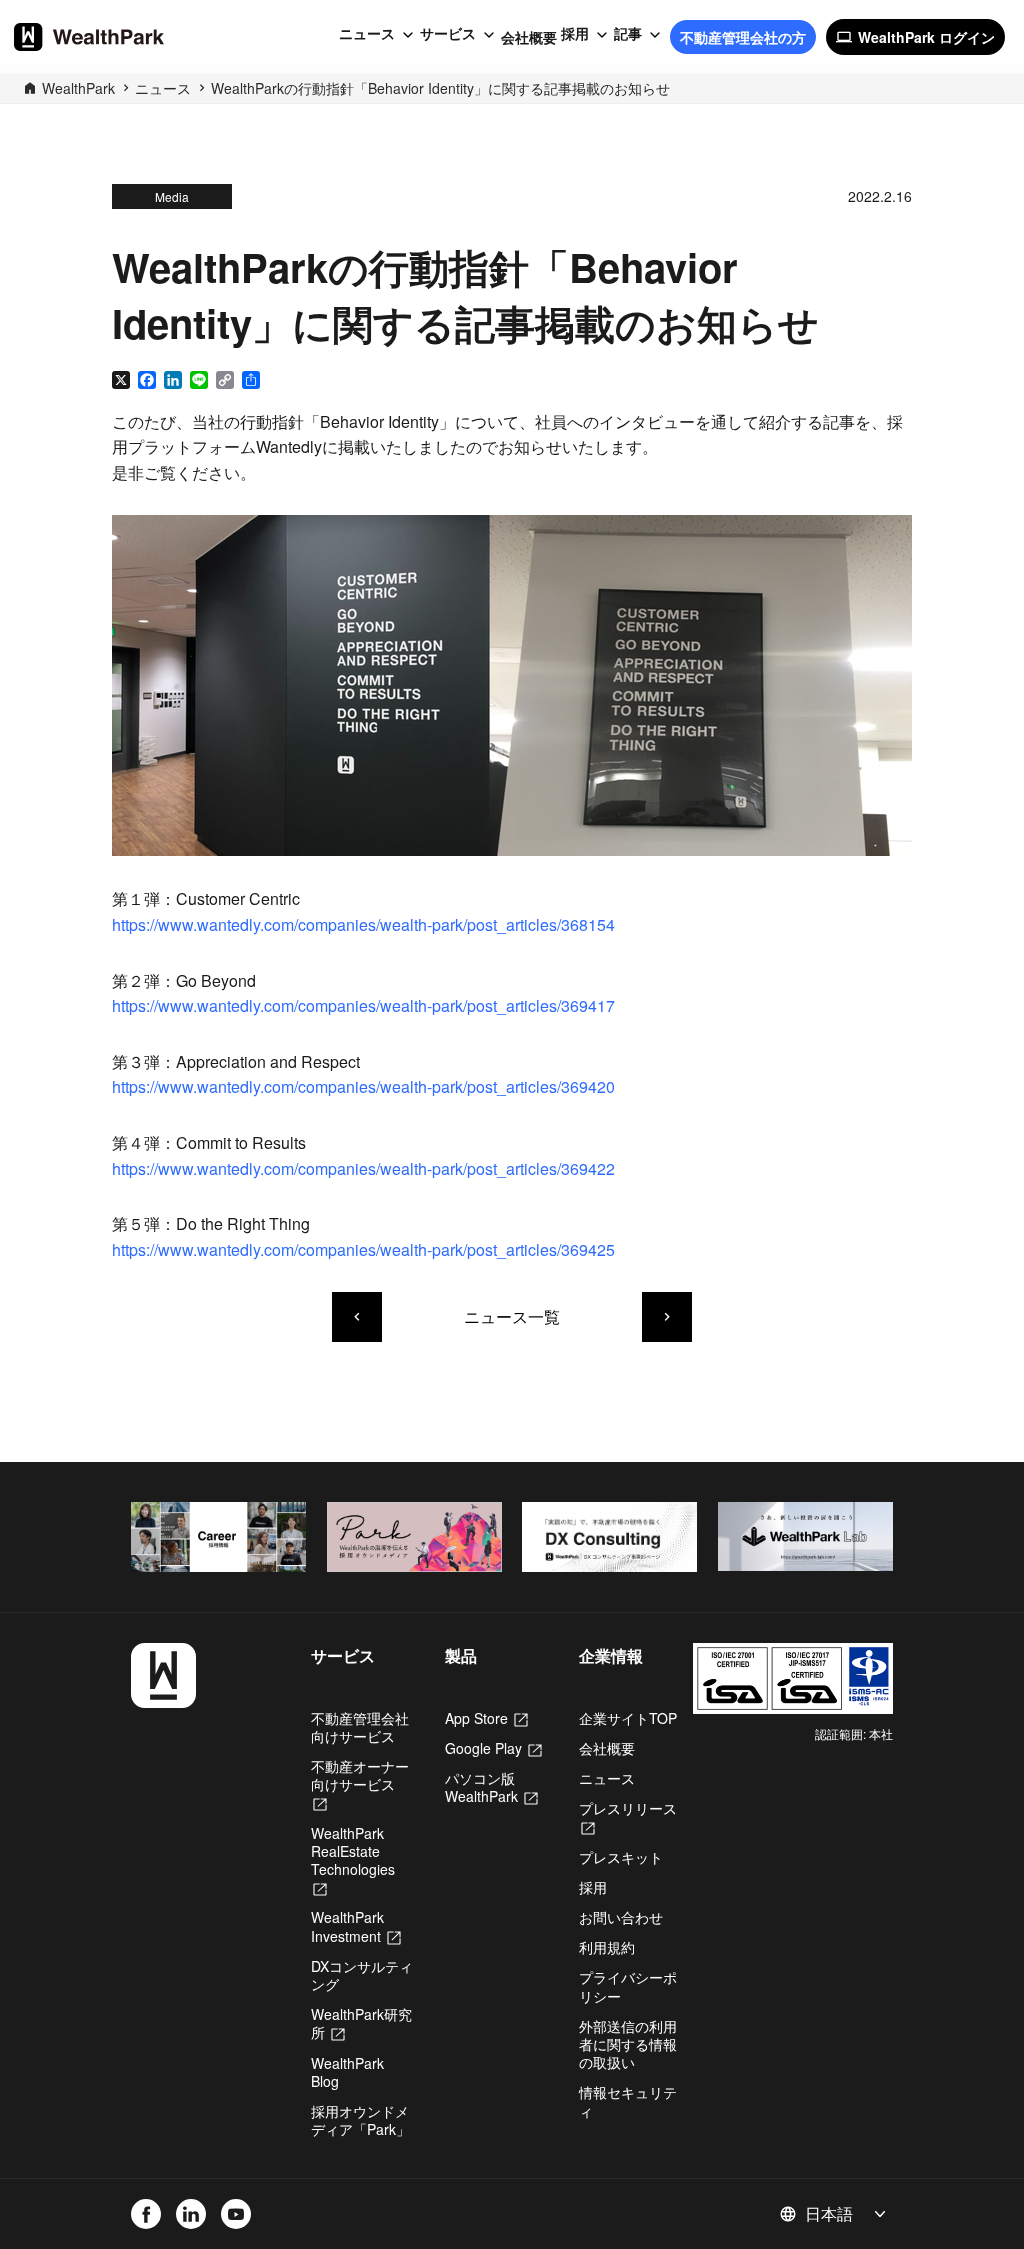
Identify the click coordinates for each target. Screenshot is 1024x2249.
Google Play (493, 1748)
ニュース (367, 34)
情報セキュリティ (628, 2101)
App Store (486, 1718)
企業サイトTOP (628, 1718)
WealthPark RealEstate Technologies (353, 1860)
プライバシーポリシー (628, 1986)
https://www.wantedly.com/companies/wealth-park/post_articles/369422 (363, 1168)
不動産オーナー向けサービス (360, 1784)
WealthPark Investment (356, 1926)
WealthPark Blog (347, 2072)
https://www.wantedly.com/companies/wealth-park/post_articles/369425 (363, 1249)
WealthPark (78, 88)
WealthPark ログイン (915, 37)
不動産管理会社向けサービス (360, 1727)
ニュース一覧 (512, 1316)
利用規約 (607, 1947)
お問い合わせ (621, 1917)
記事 (628, 34)
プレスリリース (628, 1817)
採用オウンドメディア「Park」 (360, 2120)
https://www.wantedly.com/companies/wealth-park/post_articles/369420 (363, 1086)
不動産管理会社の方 (743, 37)
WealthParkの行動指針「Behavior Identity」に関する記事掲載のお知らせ (440, 88)
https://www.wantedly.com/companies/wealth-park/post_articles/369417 (363, 1005)
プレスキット (621, 1857)
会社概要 (529, 37)
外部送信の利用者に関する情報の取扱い (628, 2044)
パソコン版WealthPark (491, 1787)
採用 (575, 34)
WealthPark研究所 (361, 2023)
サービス (448, 34)
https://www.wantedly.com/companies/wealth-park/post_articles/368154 (363, 924)
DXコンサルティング (362, 1975)
